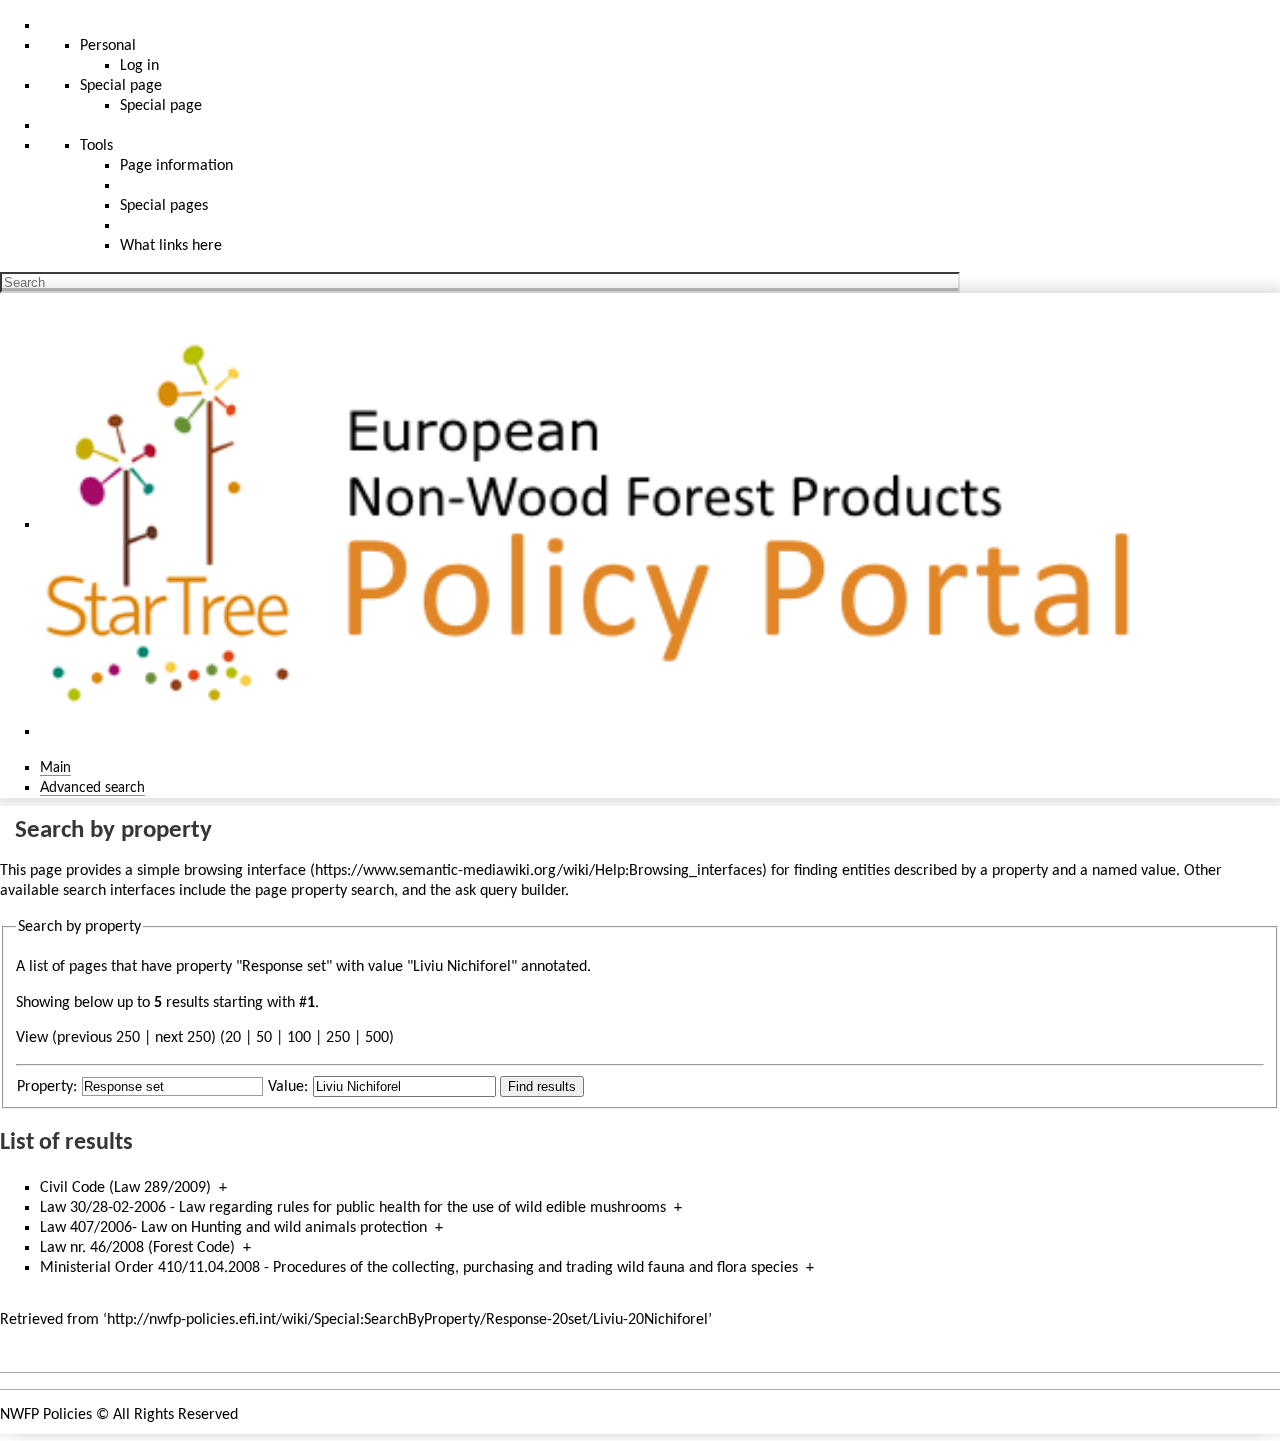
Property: (47, 1087)
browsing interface (245, 871)
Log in (139, 66)
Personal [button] (108, 46)
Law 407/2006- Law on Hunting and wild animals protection (233, 1228)
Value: (288, 1087)
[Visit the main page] (598, 525)
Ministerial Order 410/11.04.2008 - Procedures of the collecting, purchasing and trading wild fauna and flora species (419, 1268)
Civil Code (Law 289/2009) (125, 1188)
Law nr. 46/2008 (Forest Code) (137, 1248)
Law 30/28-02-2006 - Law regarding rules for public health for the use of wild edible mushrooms (353, 1208)
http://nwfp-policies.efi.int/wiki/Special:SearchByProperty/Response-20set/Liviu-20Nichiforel (407, 1320)
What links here (171, 246)
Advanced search (92, 788)
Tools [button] (96, 146)
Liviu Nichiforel (462, 967)
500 (377, 1038)
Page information (176, 166)
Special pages (164, 206)
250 (338, 1038)
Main (55, 768)
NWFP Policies (46, 1415)
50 (264, 1038)
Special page (161, 106)
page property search (324, 891)
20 (233, 1038)
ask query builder (510, 891)
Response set (284, 967)
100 (299, 1038)
